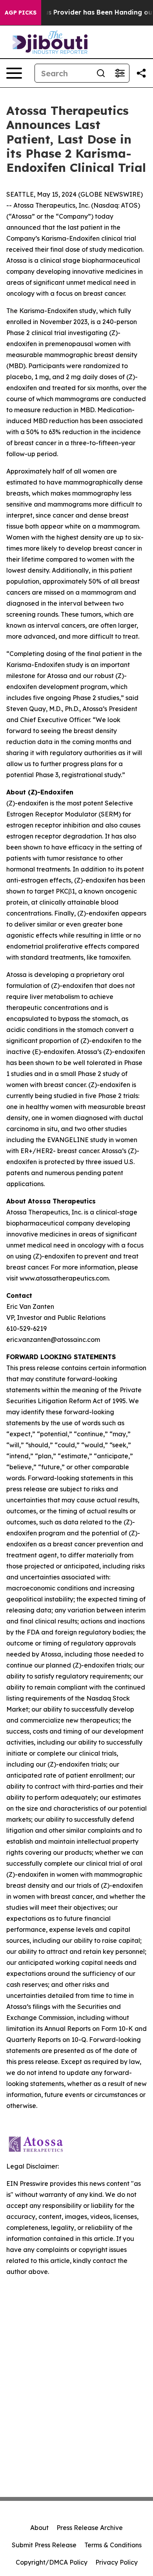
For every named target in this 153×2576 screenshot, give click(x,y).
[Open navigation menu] (14, 73)
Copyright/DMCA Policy (52, 2562)
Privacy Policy (117, 2562)
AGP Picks (21, 13)
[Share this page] (141, 73)
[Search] (101, 73)
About (39, 2528)
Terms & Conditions (113, 2545)
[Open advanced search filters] (120, 73)
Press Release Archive (90, 2528)
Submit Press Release (44, 2545)
